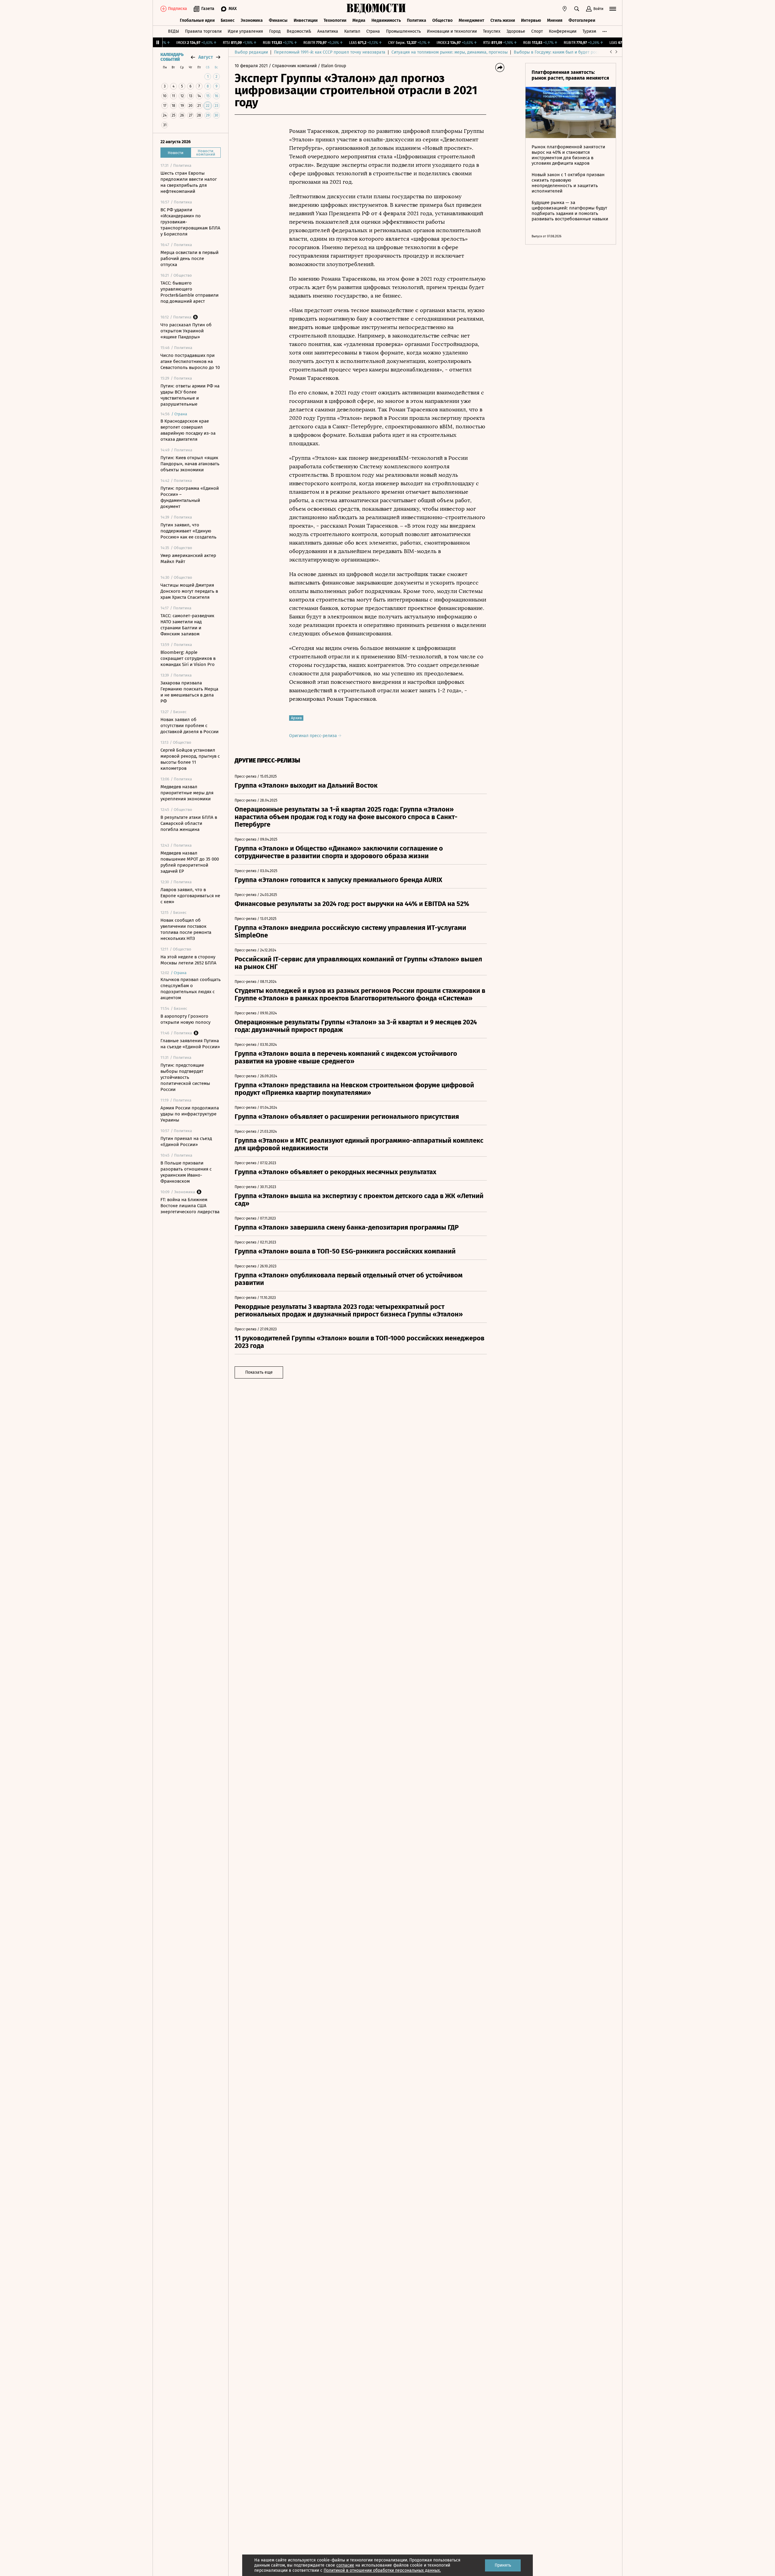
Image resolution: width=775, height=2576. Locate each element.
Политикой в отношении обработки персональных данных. (382, 2570)
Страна (373, 31)
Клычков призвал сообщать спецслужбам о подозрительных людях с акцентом (191, 989)
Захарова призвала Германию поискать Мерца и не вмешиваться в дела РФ (189, 692)
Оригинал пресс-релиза (314, 736)
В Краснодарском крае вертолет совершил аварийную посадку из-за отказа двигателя (188, 430)
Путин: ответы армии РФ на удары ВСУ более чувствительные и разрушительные (190, 395)
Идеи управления (245, 31)
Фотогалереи (582, 20)
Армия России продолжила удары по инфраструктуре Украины (190, 1114)
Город (275, 31)
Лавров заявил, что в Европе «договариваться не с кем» (190, 896)
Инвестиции (306, 20)
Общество (442, 20)
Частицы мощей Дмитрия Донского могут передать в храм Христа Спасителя (189, 591)
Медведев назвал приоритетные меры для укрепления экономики (187, 793)
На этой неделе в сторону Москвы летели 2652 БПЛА (188, 960)
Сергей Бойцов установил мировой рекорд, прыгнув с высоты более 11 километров (190, 759)
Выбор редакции (251, 52)
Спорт (537, 31)
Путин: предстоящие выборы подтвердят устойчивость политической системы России (185, 1077)
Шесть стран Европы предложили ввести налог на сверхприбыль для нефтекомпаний (189, 182)
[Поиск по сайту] (577, 9)
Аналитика (328, 31)
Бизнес (228, 20)
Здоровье (516, 31)
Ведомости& (299, 31)
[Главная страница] (376, 9)
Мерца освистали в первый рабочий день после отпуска (190, 259)
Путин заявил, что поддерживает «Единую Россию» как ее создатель (188, 531)
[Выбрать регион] (565, 9)
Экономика (252, 20)
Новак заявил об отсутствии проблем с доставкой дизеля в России (190, 726)
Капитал (352, 31)
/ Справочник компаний (293, 66)
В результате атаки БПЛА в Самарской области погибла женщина (189, 823)
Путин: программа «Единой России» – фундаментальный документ (190, 497)
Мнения (555, 20)
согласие (345, 2565)
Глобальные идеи (197, 20)
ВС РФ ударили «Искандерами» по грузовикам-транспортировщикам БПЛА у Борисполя (190, 222)
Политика (417, 20)
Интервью (531, 20)
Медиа (359, 20)
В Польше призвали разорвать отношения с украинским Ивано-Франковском (186, 1172)
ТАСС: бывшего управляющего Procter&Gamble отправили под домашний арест (190, 292)
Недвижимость (386, 20)
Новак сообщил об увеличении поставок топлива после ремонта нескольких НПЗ (186, 929)
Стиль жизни (503, 20)
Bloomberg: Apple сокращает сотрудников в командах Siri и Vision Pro (188, 658)
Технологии (335, 20)
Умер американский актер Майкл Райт (188, 558)
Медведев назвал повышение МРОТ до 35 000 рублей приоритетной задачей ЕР (190, 862)
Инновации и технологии (452, 31)
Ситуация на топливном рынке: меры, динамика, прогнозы (450, 52)
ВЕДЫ (173, 31)
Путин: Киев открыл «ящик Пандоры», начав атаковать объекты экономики (190, 464)
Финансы (278, 20)
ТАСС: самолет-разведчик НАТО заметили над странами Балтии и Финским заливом (187, 625)
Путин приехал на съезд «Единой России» (186, 1141)
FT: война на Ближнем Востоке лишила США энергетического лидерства (190, 1206)
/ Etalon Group (332, 66)
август (206, 57)
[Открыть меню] (613, 9)
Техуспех (492, 31)
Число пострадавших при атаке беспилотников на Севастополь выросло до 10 (190, 361)
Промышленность (403, 31)
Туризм (589, 31)
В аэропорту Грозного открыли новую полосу (185, 1019)
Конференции (563, 31)
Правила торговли (203, 31)
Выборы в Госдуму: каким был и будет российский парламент (575, 52)
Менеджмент (472, 20)
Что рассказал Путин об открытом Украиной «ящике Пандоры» (186, 331)
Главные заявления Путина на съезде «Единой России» (190, 1044)
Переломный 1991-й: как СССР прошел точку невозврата (330, 52)
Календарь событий (172, 57)
